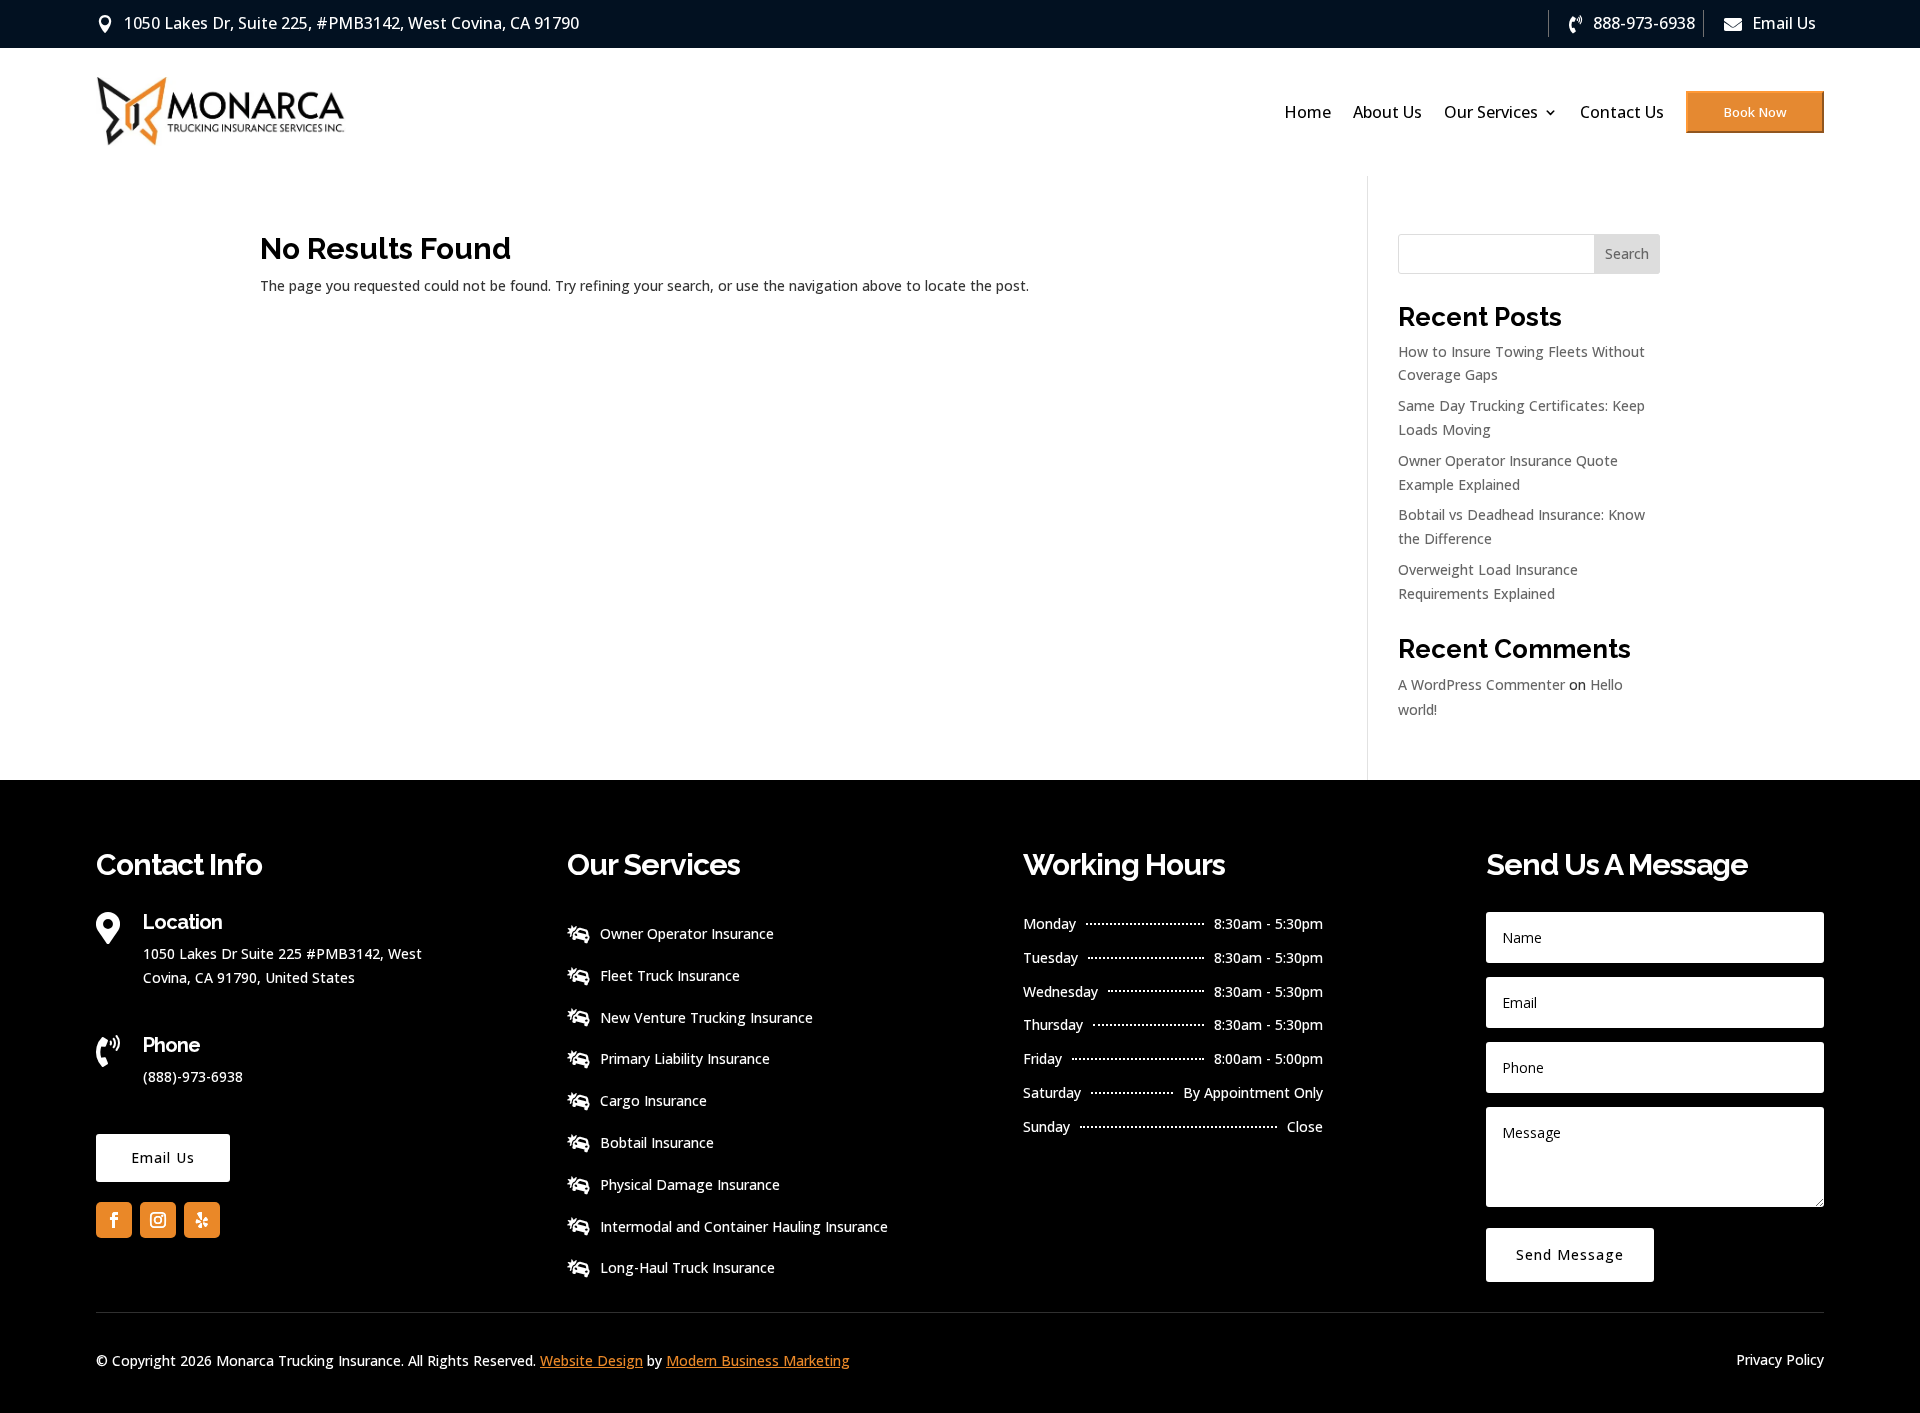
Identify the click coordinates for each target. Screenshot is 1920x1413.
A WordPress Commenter (1481, 684)
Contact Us (1622, 112)
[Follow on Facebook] (114, 1220)
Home (1307, 112)
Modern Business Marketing (758, 1360)
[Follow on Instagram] (158, 1220)
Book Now (1755, 112)
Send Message (1570, 1254)
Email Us (163, 1157)
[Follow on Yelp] (202, 1220)
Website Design (591, 1360)
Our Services (1491, 112)
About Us (1387, 112)
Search (1627, 253)
